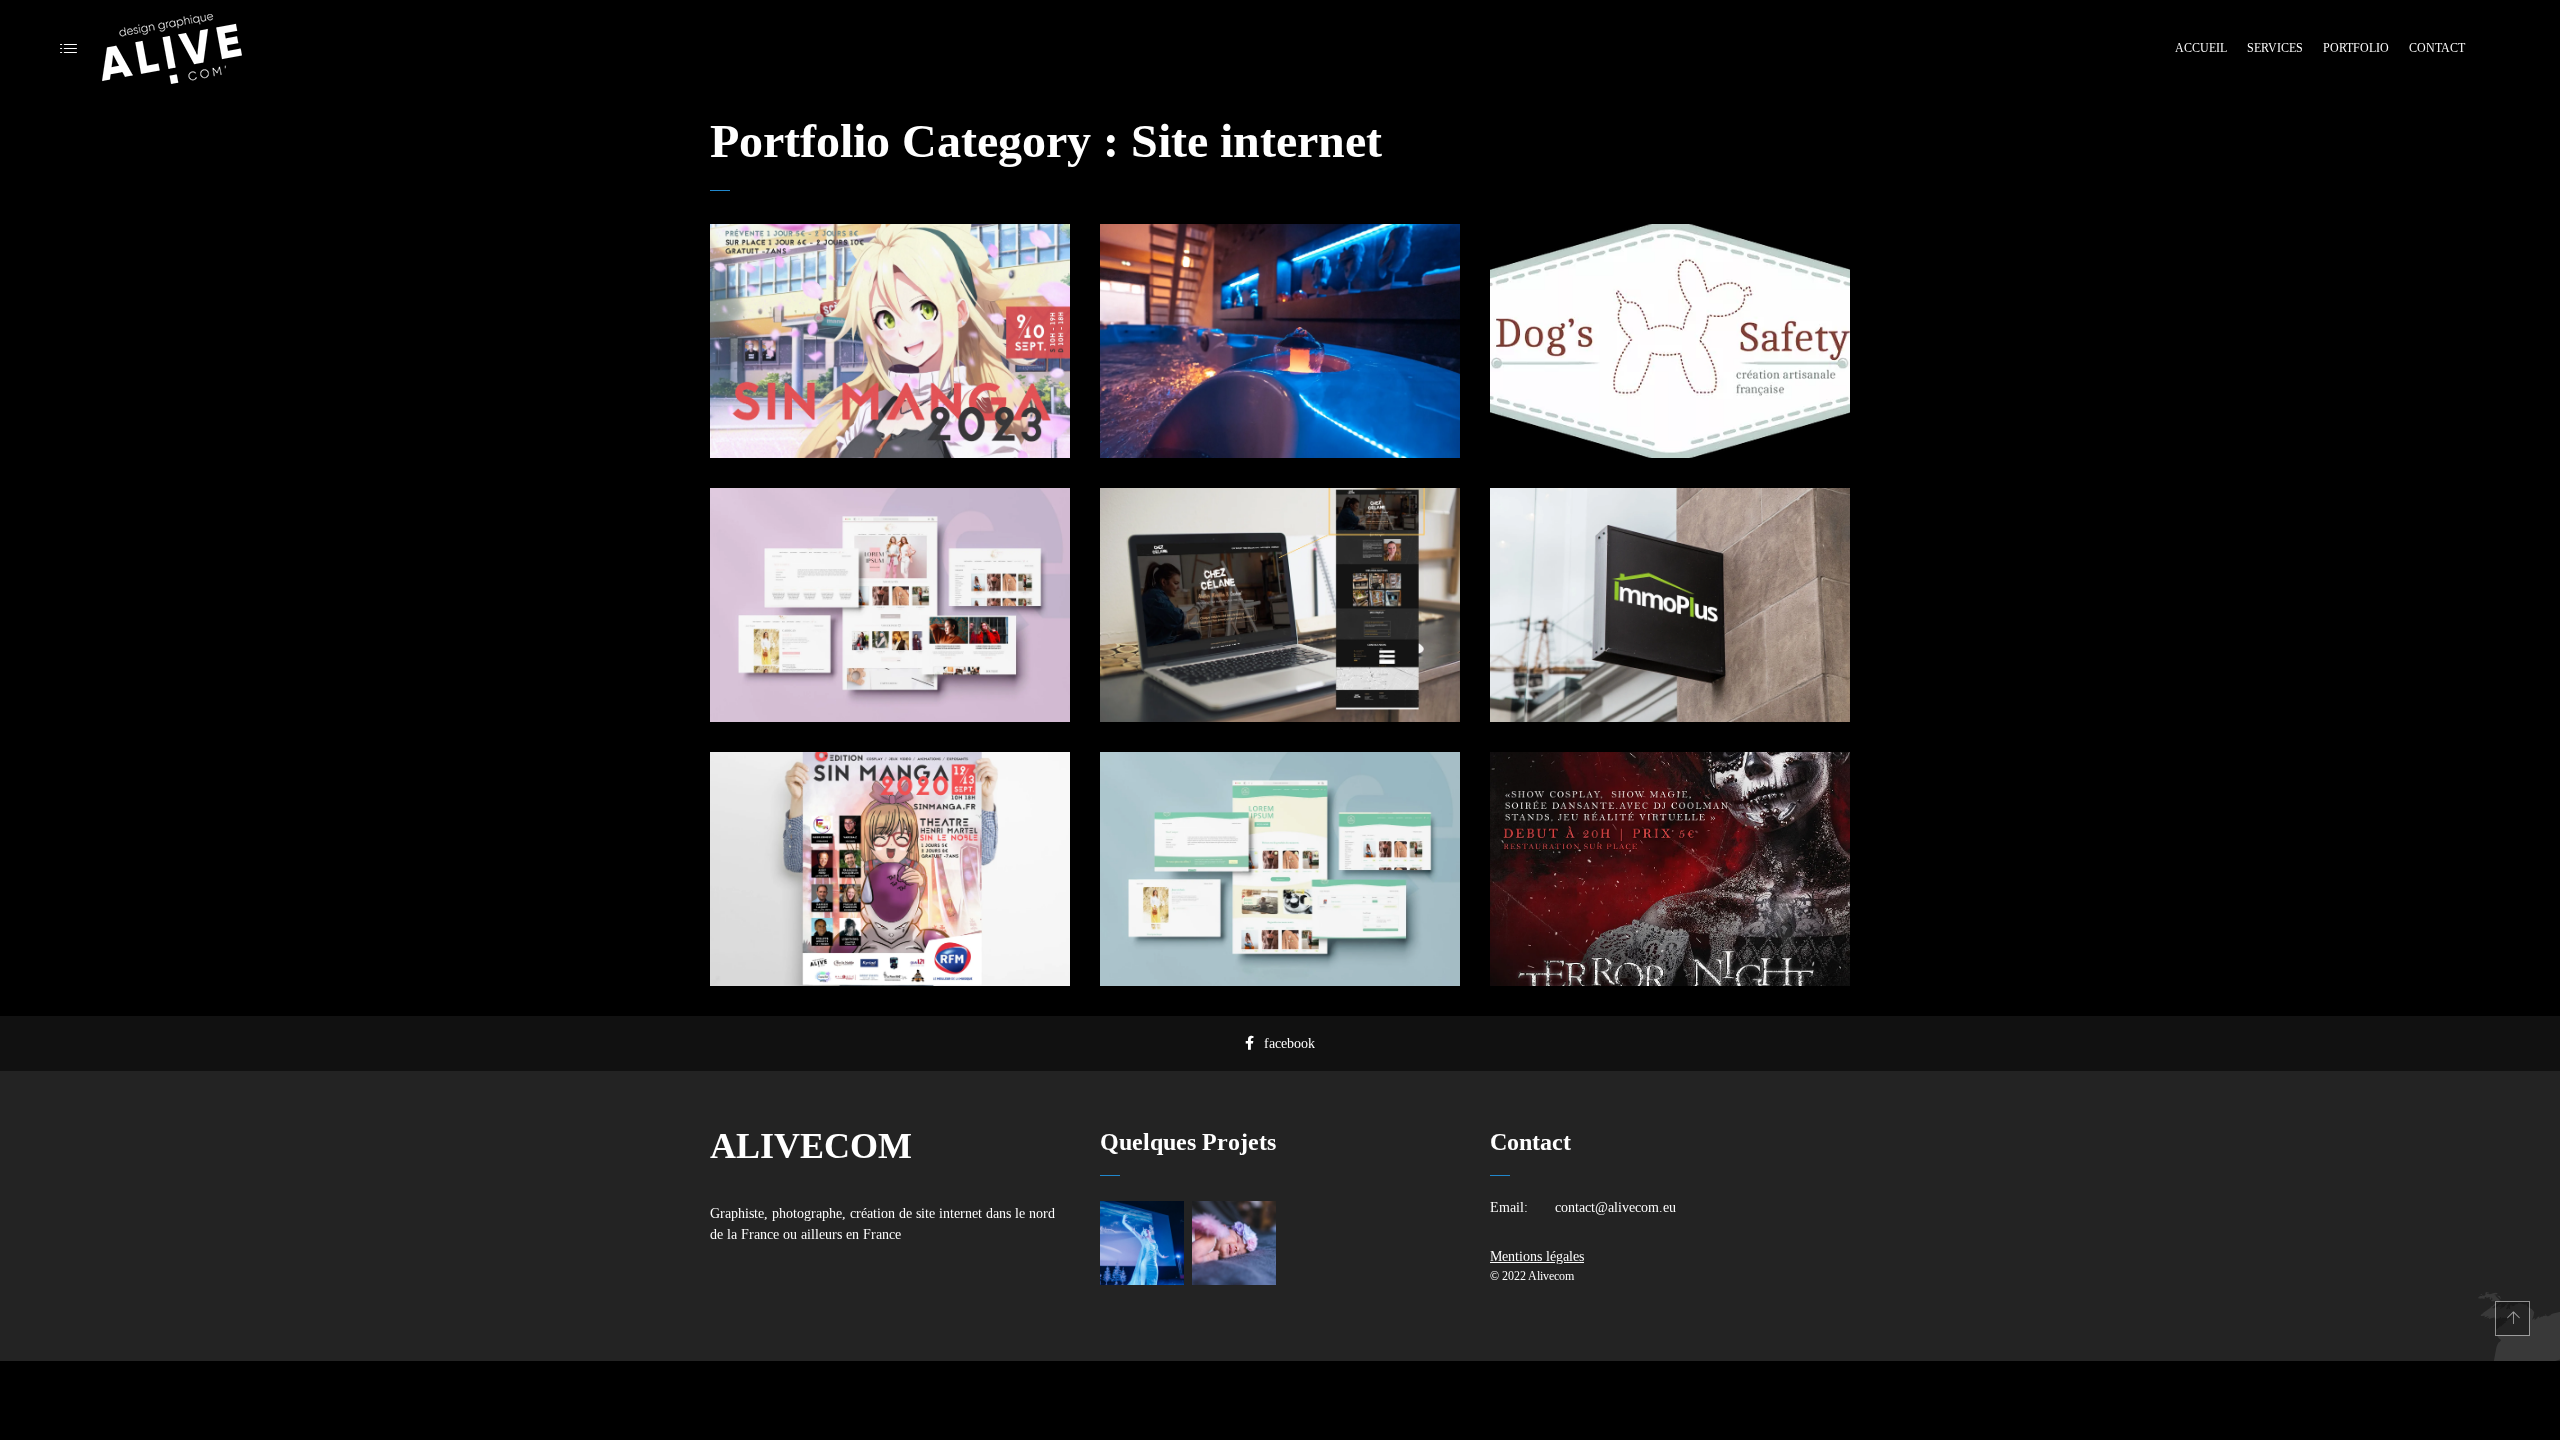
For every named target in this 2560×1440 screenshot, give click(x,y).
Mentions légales (1537, 1256)
